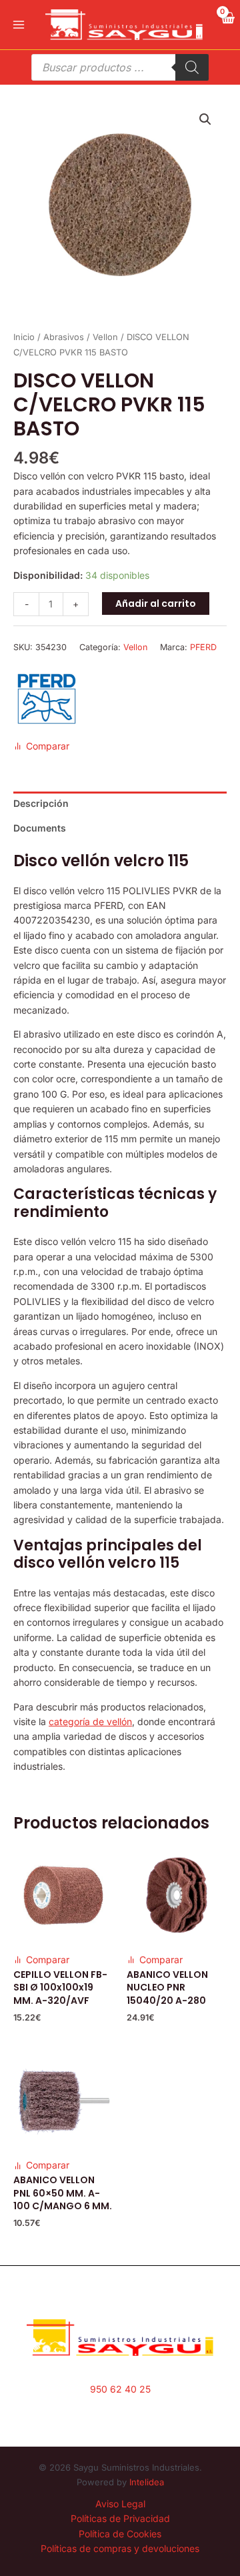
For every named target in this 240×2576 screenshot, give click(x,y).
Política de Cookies (120, 2534)
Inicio (24, 337)
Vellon (105, 337)
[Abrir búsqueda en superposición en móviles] (120, 67)
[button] (205, 119)
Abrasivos (64, 337)
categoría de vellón (90, 1721)
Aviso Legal (120, 2504)
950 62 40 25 (120, 2389)
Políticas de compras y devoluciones (120, 2548)
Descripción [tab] (41, 803)
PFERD (203, 647)
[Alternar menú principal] (19, 25)
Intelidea (147, 2482)
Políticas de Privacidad (120, 2518)
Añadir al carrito (156, 603)
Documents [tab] (40, 828)
